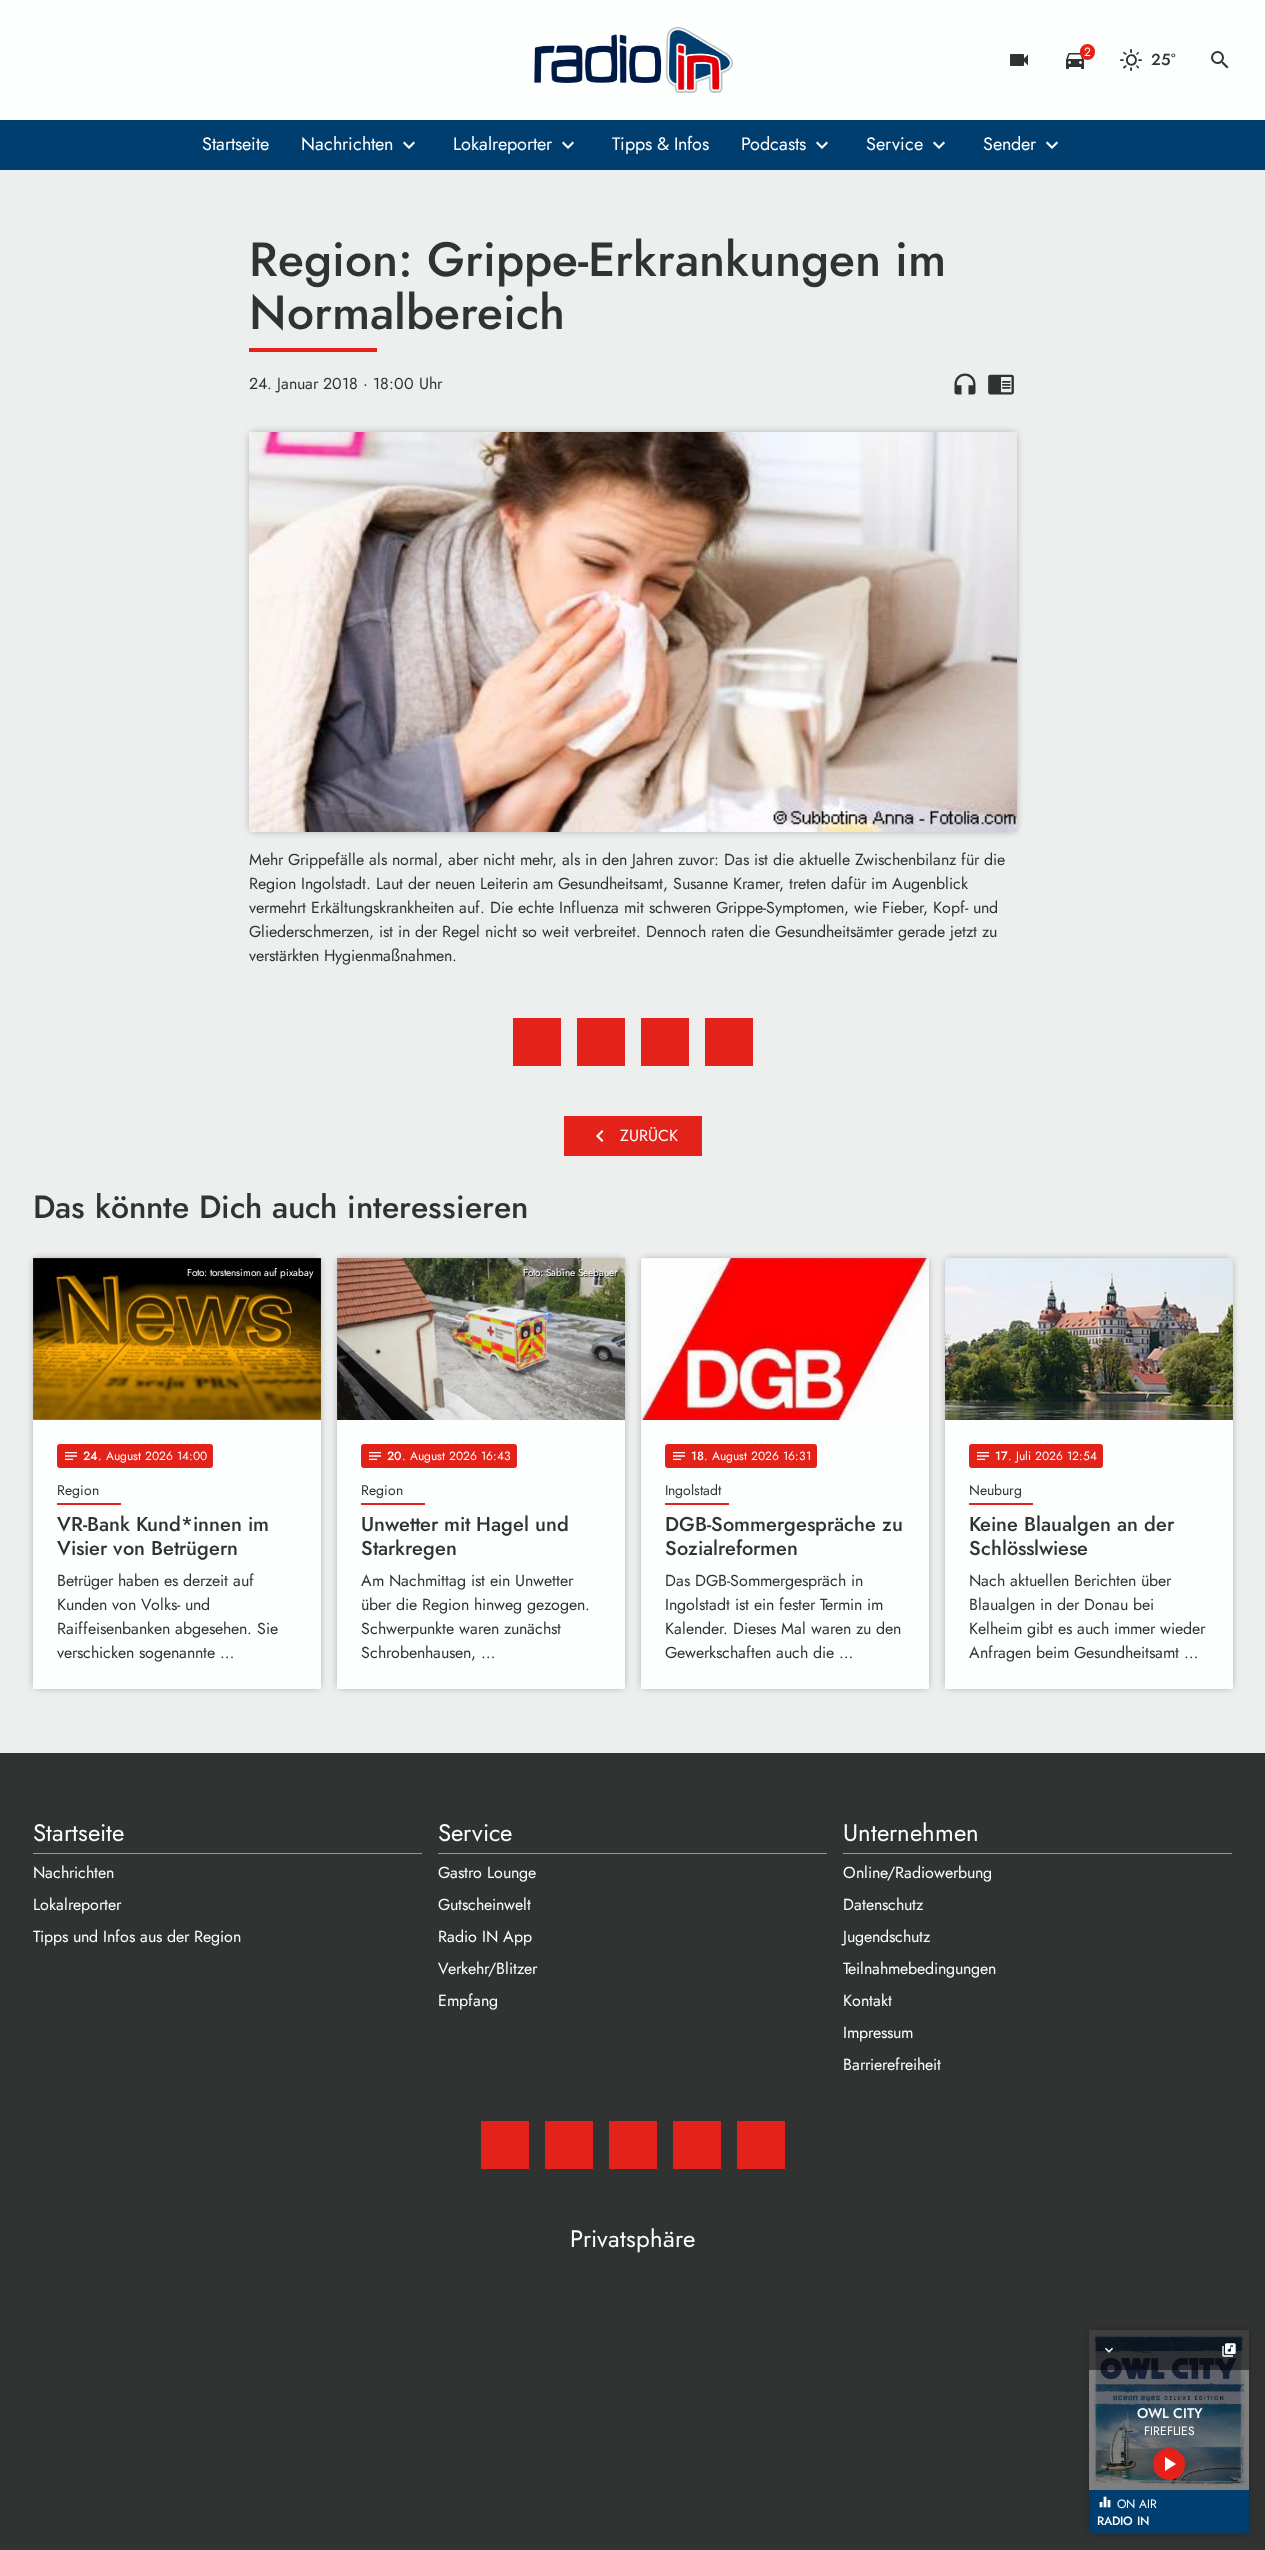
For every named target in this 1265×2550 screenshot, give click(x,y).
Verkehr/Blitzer (487, 1968)
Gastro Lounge (487, 1872)
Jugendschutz (886, 1936)
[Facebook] (93, 60)
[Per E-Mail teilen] (729, 1042)
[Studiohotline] (213, 60)
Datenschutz (883, 1904)
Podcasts (773, 144)
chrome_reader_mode (1001, 384)
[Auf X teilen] (601, 1042)
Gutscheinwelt (484, 1904)
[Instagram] (133, 60)
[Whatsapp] (173, 60)
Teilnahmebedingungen (919, 1968)
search (1220, 60)
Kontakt (867, 2000)
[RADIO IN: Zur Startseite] (633, 60)
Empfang (468, 2000)
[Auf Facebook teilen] (537, 1042)
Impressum (878, 2032)
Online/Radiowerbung (917, 1872)
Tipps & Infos (660, 144)
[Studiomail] (53, 60)
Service (894, 144)
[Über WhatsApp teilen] (665, 1042)
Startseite (235, 144)
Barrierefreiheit (892, 2064)
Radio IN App (485, 1936)
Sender (1009, 144)
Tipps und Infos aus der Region (137, 1936)
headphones (965, 384)
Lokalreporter (502, 144)
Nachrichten (347, 144)
